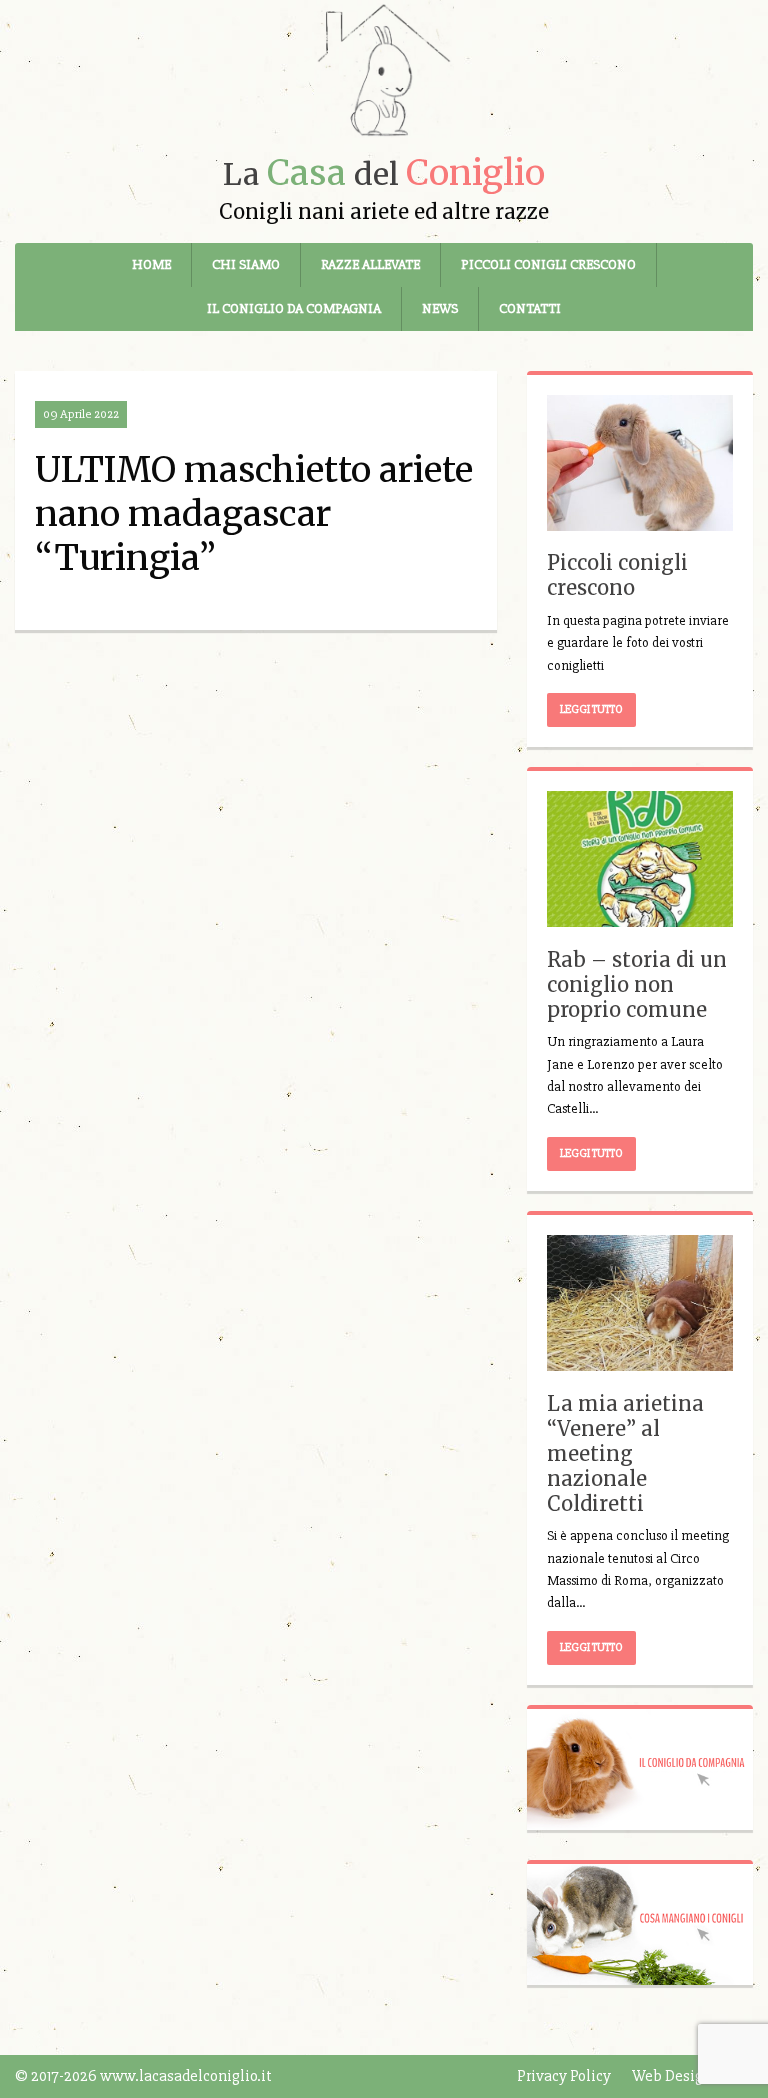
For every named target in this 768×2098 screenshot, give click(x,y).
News (440, 308)
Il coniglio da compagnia (294, 308)
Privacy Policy (564, 2076)
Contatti (530, 308)
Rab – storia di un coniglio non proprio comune (637, 984)
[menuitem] (152, 265)
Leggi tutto (591, 709)
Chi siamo (246, 264)
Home (151, 264)
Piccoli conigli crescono (548, 264)
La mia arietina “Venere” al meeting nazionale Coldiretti (625, 1453)
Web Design (672, 2076)
